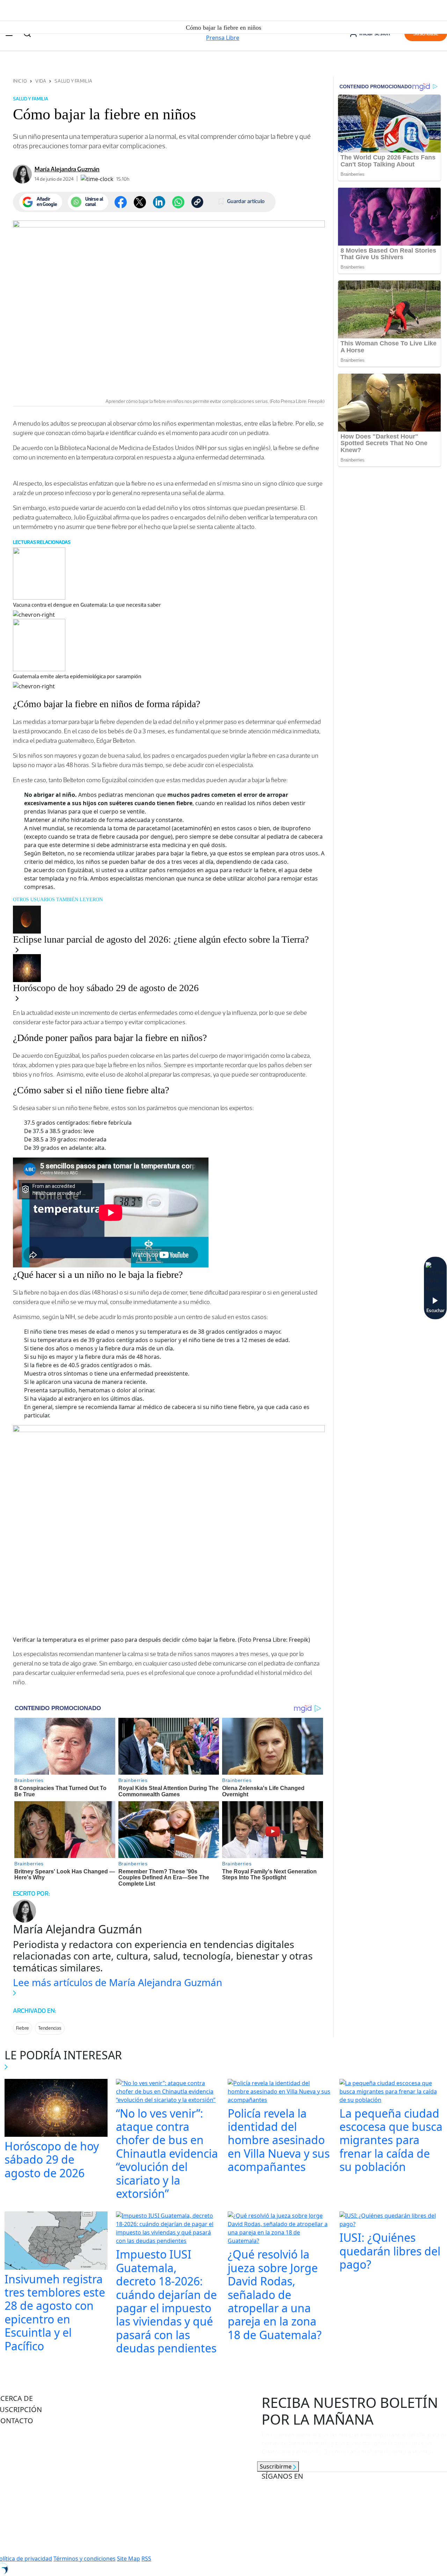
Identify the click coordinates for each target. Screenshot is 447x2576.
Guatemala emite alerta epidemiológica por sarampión (77, 676)
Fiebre (23, 2028)
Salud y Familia (73, 81)
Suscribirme (276, 2466)
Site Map (129, 2559)
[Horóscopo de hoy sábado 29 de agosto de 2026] (56, 2109)
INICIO (20, 81)
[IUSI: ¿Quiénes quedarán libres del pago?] (391, 2221)
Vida (41, 81)
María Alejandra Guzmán (67, 169)
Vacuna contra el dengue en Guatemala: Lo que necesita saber (87, 605)
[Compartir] (178, 202)
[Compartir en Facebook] (121, 202)
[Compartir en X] (140, 202)
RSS (146, 2559)
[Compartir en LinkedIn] (159, 202)
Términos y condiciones (85, 2559)
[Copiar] (197, 202)
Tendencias (50, 2028)
